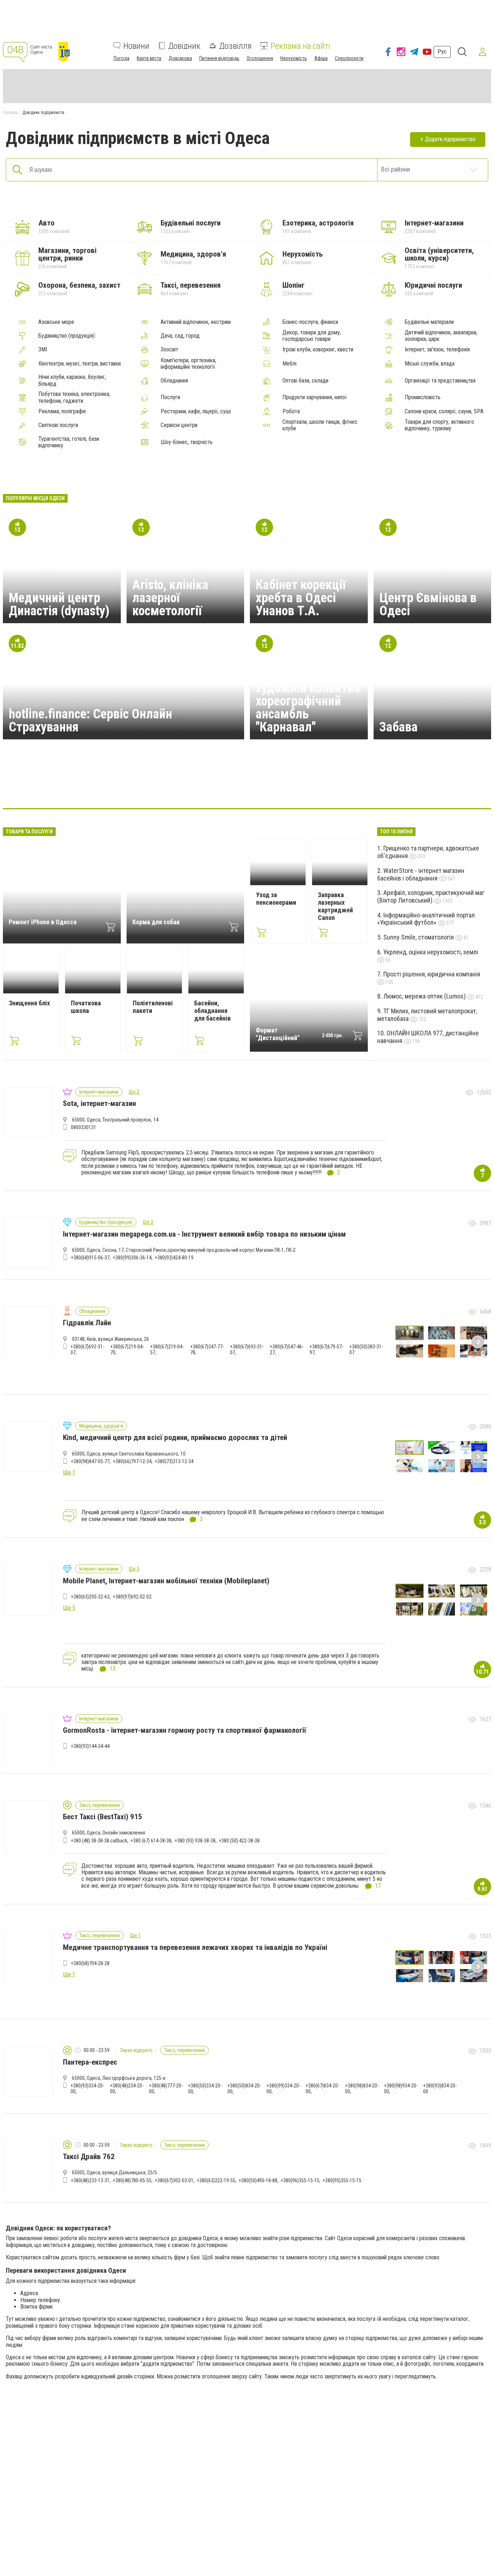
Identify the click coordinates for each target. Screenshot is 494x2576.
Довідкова (180, 58)
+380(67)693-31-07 (87, 1350)
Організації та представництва (440, 381)
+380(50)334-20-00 (205, 2089)
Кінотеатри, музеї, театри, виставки (80, 364)
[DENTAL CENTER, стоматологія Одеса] (351, 786)
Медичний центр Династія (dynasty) (59, 604)
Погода (122, 58)
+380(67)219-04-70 (127, 1350)
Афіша (321, 58)
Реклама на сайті (300, 46)
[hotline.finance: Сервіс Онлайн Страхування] (282, 786)
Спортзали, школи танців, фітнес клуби (320, 425)
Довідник (184, 46)
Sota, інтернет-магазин (99, 1103)
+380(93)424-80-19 (174, 1258)
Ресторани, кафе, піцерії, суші (196, 411)
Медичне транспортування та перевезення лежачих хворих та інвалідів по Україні (195, 1947)
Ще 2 (134, 1092)
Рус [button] (442, 52)
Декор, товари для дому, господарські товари (312, 336)
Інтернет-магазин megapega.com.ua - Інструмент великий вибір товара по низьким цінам (204, 1234)
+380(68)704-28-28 (90, 1963)
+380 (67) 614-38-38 (151, 1841)
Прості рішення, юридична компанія (432, 974)
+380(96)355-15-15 (300, 2180)
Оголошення (260, 58)
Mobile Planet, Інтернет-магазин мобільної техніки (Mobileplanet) (166, 1581)
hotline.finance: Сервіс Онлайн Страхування (90, 721)
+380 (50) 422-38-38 (239, 1841)
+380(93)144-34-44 (90, 1746)
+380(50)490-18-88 (258, 2180)
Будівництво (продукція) (67, 336)
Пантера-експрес (90, 2062)
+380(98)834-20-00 (362, 2089)
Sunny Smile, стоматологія (419, 937)
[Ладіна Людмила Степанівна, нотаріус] (212, 786)
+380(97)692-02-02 (132, 1597)
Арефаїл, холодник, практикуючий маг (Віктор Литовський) (431, 896)
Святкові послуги (58, 425)
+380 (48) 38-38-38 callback (99, 1841)
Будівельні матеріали (429, 322)
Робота (291, 411)
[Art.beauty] (386, 786)
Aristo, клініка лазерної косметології (170, 598)
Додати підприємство (450, 139)
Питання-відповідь (219, 58)
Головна (10, 113)
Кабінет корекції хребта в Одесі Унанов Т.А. (301, 598)
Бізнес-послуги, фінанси (310, 322)
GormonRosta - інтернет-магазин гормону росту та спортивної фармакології (185, 1730)
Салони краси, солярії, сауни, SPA (444, 411)
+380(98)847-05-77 (90, 1461)
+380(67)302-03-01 (174, 2180)
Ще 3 (134, 1569)
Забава (399, 727)
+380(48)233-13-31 (90, 2180)
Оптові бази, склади (305, 381)
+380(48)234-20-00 (127, 2089)
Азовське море (56, 322)
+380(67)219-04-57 (167, 1350)
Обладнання (174, 381)
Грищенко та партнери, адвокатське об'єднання (428, 852)
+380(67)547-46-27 (287, 1350)
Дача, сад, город (180, 336)
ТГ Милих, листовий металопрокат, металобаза (427, 1015)
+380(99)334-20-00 (283, 2089)
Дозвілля (235, 46)
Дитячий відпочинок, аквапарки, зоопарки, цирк (441, 336)
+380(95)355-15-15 (342, 2180)
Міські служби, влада (430, 364)
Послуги (170, 397)
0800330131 (84, 1127)
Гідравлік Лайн (87, 1323)
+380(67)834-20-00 (322, 2089)
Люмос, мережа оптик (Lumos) (425, 996)
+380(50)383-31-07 (366, 1350)
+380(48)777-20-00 (166, 2089)
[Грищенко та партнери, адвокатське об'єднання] (178, 786)
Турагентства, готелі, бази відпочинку (69, 442)
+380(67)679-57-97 (326, 1350)
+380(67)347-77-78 (207, 1350)
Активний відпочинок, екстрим (196, 322)
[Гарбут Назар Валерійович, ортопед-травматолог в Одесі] (143, 786)
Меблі (289, 364)
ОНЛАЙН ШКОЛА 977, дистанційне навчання (428, 1037)
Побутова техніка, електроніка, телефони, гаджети (74, 397)
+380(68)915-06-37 (90, 1258)
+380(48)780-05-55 (132, 2180)
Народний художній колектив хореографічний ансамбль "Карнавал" (308, 701)
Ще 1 (135, 1935)
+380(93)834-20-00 (440, 2089)
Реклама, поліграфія (62, 411)
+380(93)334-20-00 (87, 2089)
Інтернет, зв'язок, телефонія (437, 350)
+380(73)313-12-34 (174, 1461)
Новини (136, 46)
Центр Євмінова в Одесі (428, 604)
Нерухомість (294, 58)
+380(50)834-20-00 (244, 2089)
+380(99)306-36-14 (132, 1258)
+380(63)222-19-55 (216, 2180)
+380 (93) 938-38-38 (195, 1841)
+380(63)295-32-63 (90, 1597)
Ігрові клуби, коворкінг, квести (318, 350)
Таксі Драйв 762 (89, 2157)
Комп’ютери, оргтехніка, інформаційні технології (188, 364)
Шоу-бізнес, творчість (187, 442)
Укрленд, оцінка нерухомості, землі (431, 952)
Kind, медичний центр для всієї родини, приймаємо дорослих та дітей (175, 1437)
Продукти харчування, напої (315, 397)
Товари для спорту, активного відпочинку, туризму (439, 425)
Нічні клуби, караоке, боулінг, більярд (72, 380)
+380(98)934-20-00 (401, 2089)
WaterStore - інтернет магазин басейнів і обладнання (421, 874)
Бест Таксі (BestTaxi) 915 (103, 1817)
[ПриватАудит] (108, 786)
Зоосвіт (169, 350)
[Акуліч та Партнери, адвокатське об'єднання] (316, 786)
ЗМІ (43, 350)
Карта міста (149, 58)
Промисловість (423, 397)
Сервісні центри (179, 425)
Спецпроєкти (349, 58)
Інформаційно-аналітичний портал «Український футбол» (426, 919)
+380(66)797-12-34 (132, 1461)
